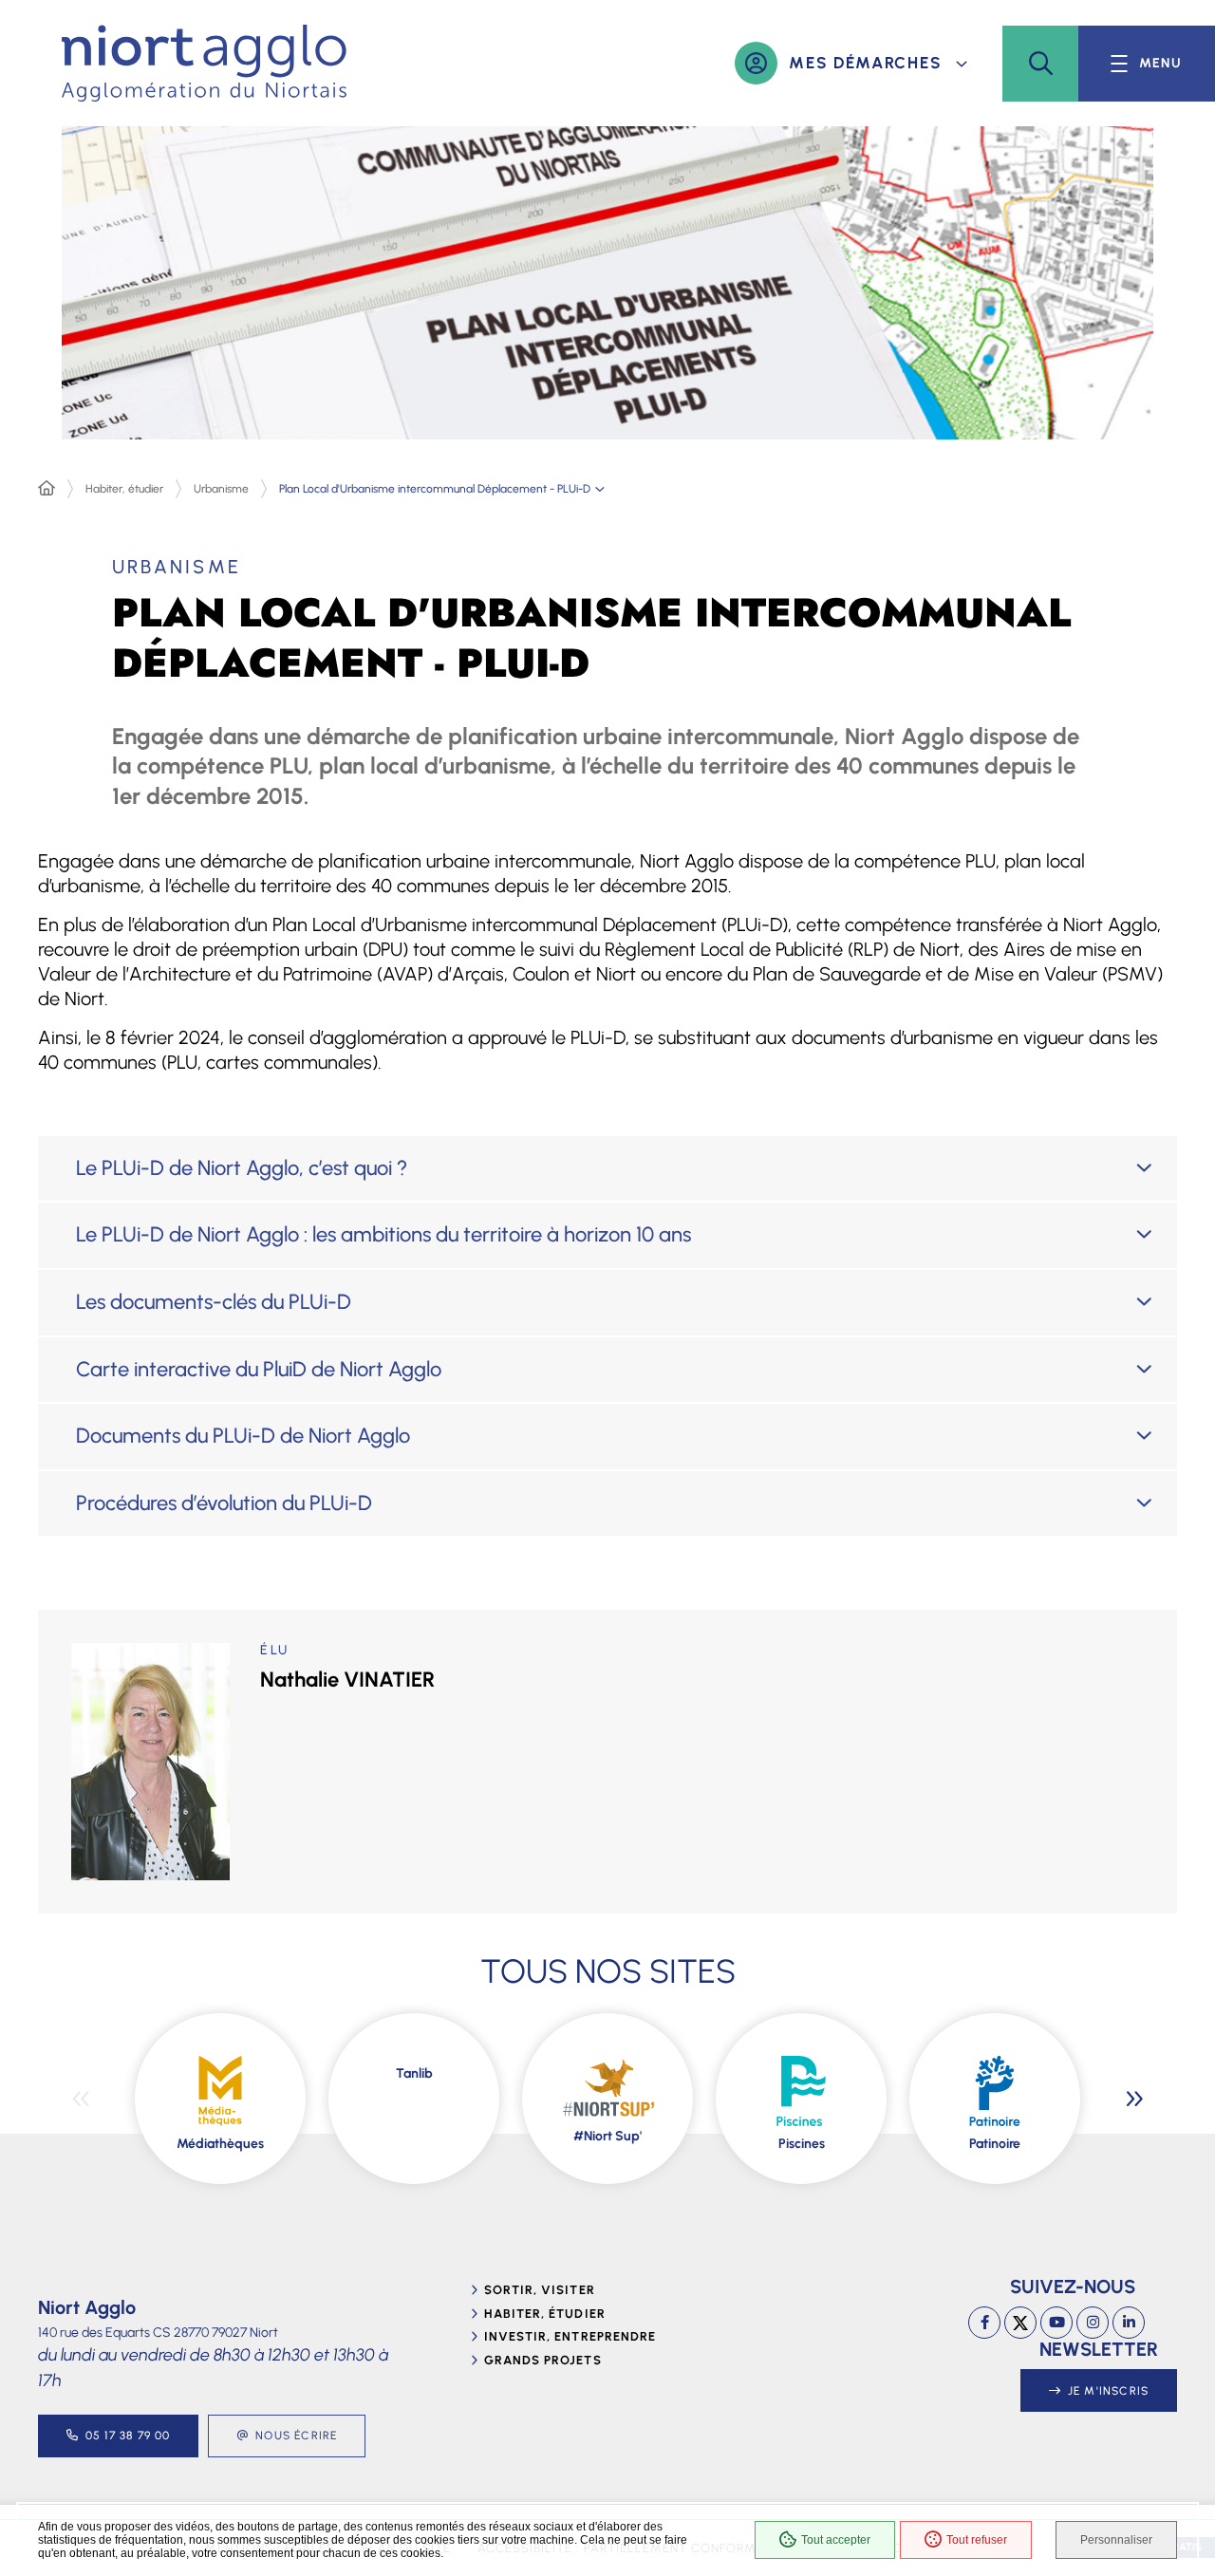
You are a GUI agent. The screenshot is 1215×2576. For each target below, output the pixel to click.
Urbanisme (221, 489)
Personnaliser (1116, 2540)
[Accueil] (47, 489)
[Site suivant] (1134, 2099)
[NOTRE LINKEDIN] (1129, 2323)
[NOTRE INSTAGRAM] (1093, 2323)
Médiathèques (220, 2144)
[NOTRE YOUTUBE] (1056, 2323)
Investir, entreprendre (570, 2336)
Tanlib (414, 2073)
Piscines (802, 2144)
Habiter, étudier (124, 489)
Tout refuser (977, 2540)
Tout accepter (836, 2540)
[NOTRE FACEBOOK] (984, 2323)
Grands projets (543, 2360)
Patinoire (995, 2144)
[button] (1040, 64)
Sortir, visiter (540, 2290)
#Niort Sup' (607, 2136)
